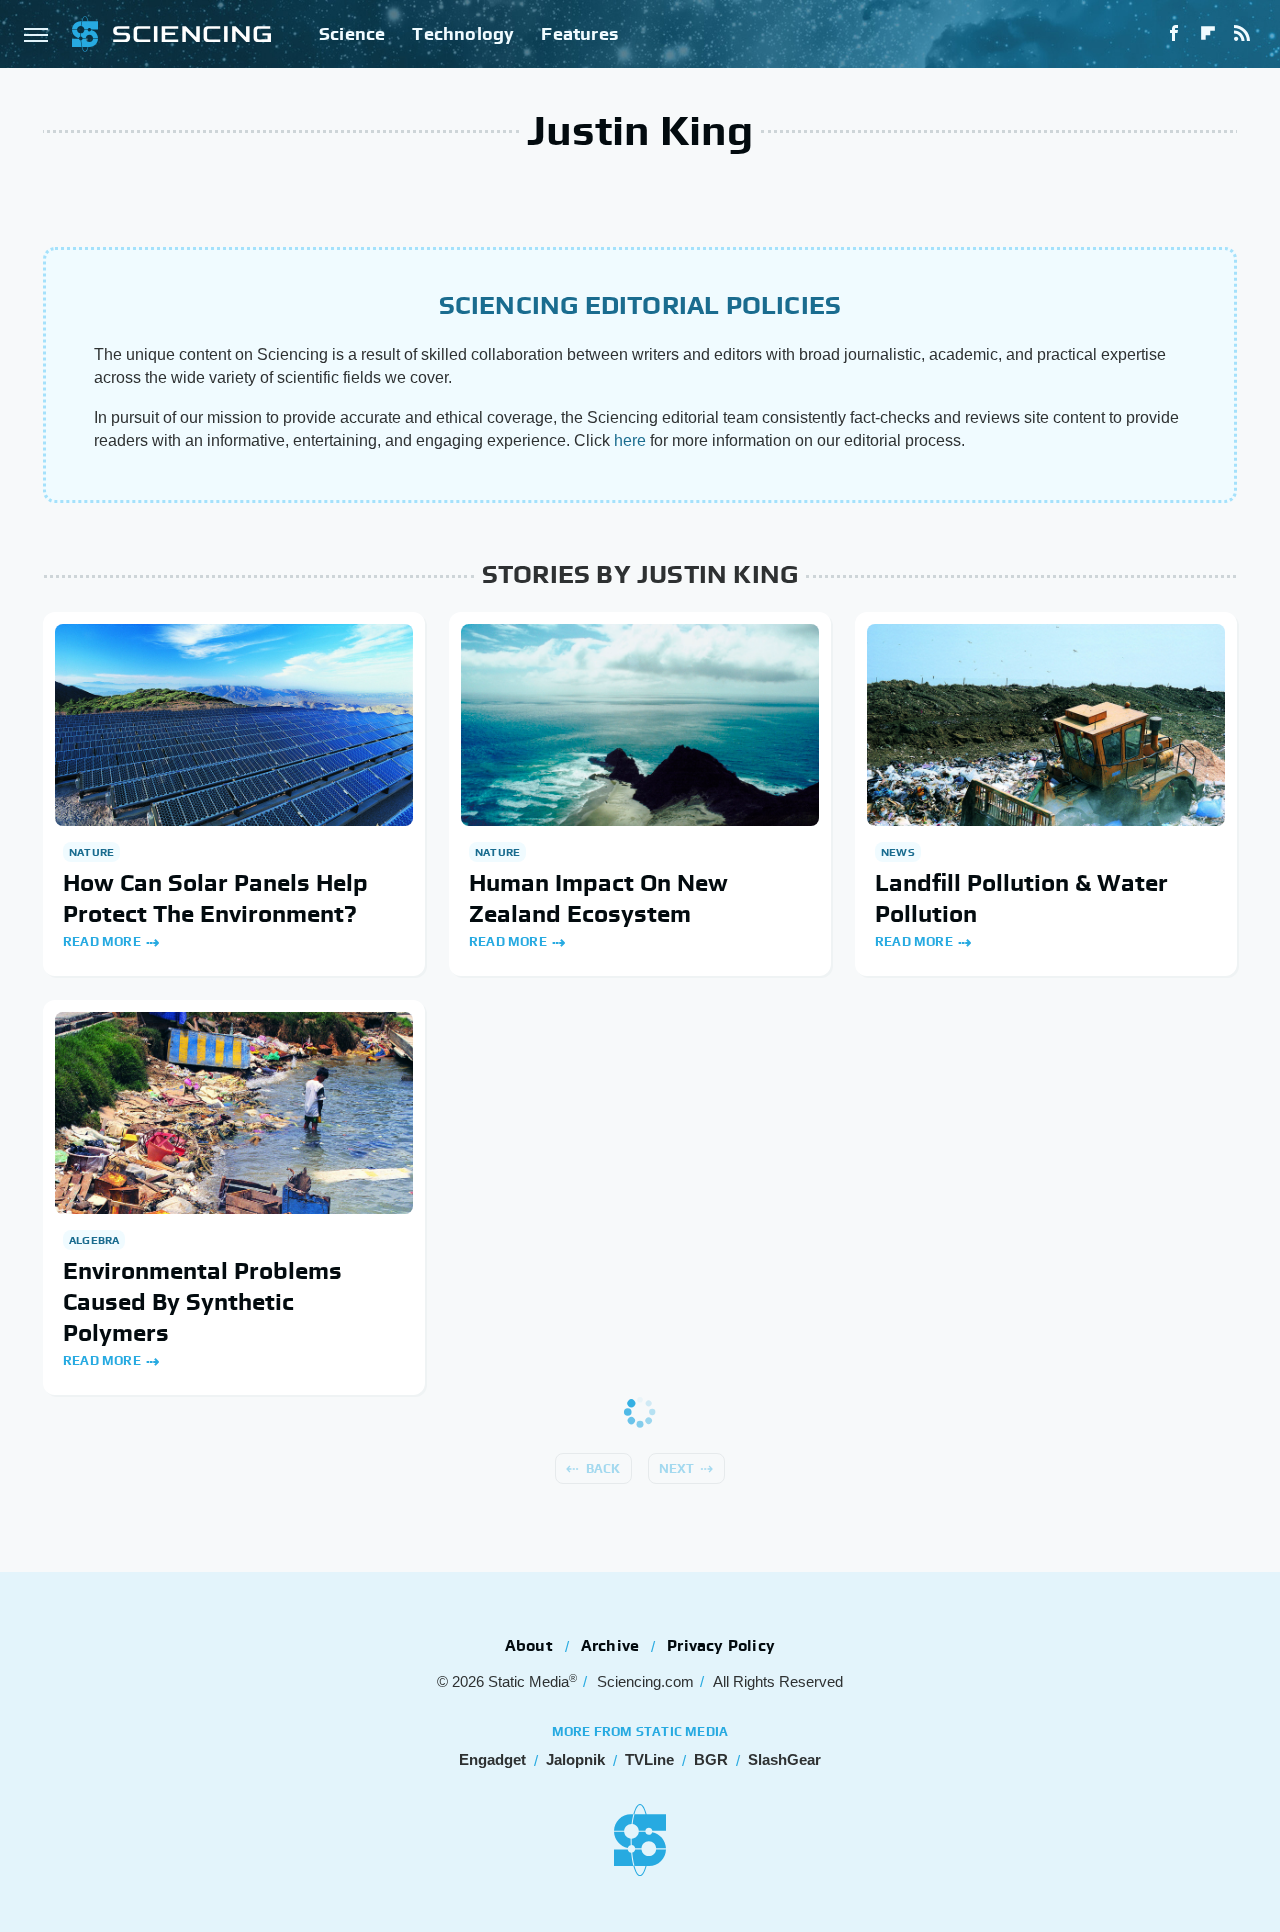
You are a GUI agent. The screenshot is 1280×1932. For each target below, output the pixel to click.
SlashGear (784, 1759)
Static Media (528, 1681)
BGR (711, 1759)
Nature (91, 852)
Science (352, 33)
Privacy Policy (721, 1645)
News (898, 852)
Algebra (94, 1240)
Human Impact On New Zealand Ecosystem (598, 898)
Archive (610, 1645)
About (529, 1645)
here (630, 440)
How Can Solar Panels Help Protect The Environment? (215, 898)
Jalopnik (575, 1759)
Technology (463, 33)
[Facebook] (1174, 34)
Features (579, 33)
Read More (102, 941)
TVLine (649, 1759)
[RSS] (1242, 34)
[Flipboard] (1208, 34)
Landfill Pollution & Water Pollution (1021, 898)
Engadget (492, 1759)
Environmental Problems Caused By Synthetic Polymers (202, 1301)
